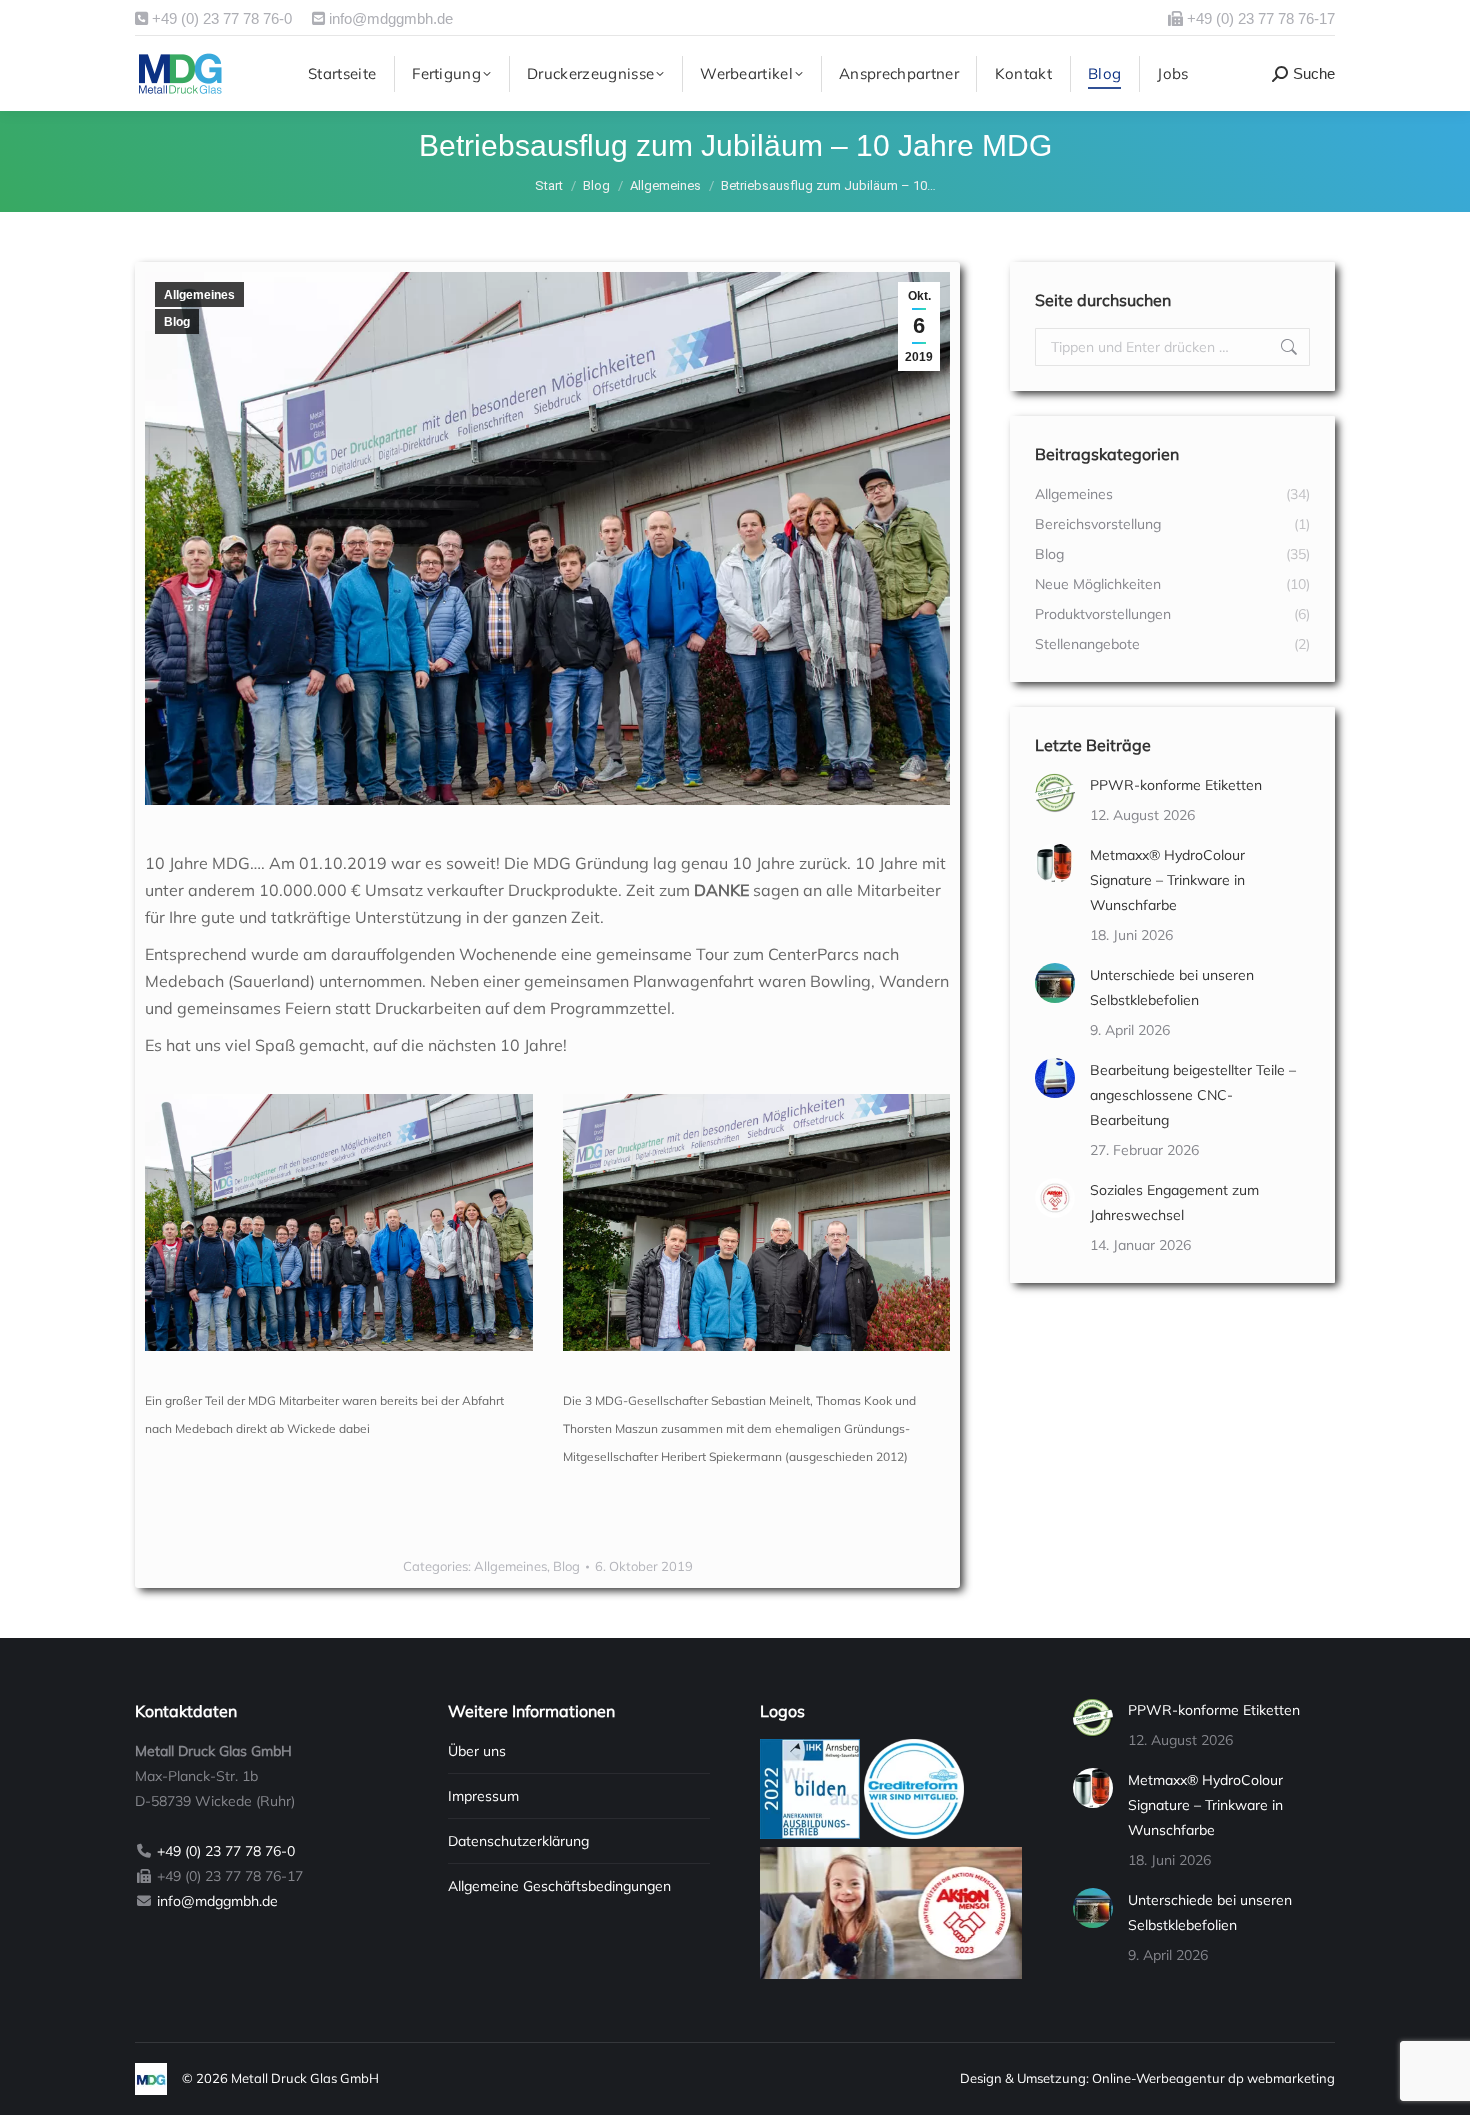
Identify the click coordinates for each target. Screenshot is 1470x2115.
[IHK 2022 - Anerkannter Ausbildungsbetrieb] (810, 1834)
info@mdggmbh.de (389, 18)
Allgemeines (199, 295)
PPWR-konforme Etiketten (1176, 785)
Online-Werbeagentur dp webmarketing (1213, 2078)
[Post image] (1055, 793)
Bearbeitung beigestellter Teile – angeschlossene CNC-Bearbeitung (1193, 1095)
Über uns (477, 1751)
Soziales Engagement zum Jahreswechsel (1174, 1202)
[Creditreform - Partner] (914, 1834)
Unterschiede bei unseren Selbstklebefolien (1172, 987)
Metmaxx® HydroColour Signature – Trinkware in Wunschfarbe (1167, 880)
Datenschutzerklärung (518, 1841)
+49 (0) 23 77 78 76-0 (220, 18)
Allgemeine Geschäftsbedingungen (559, 1886)
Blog (177, 322)
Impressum (483, 1796)
